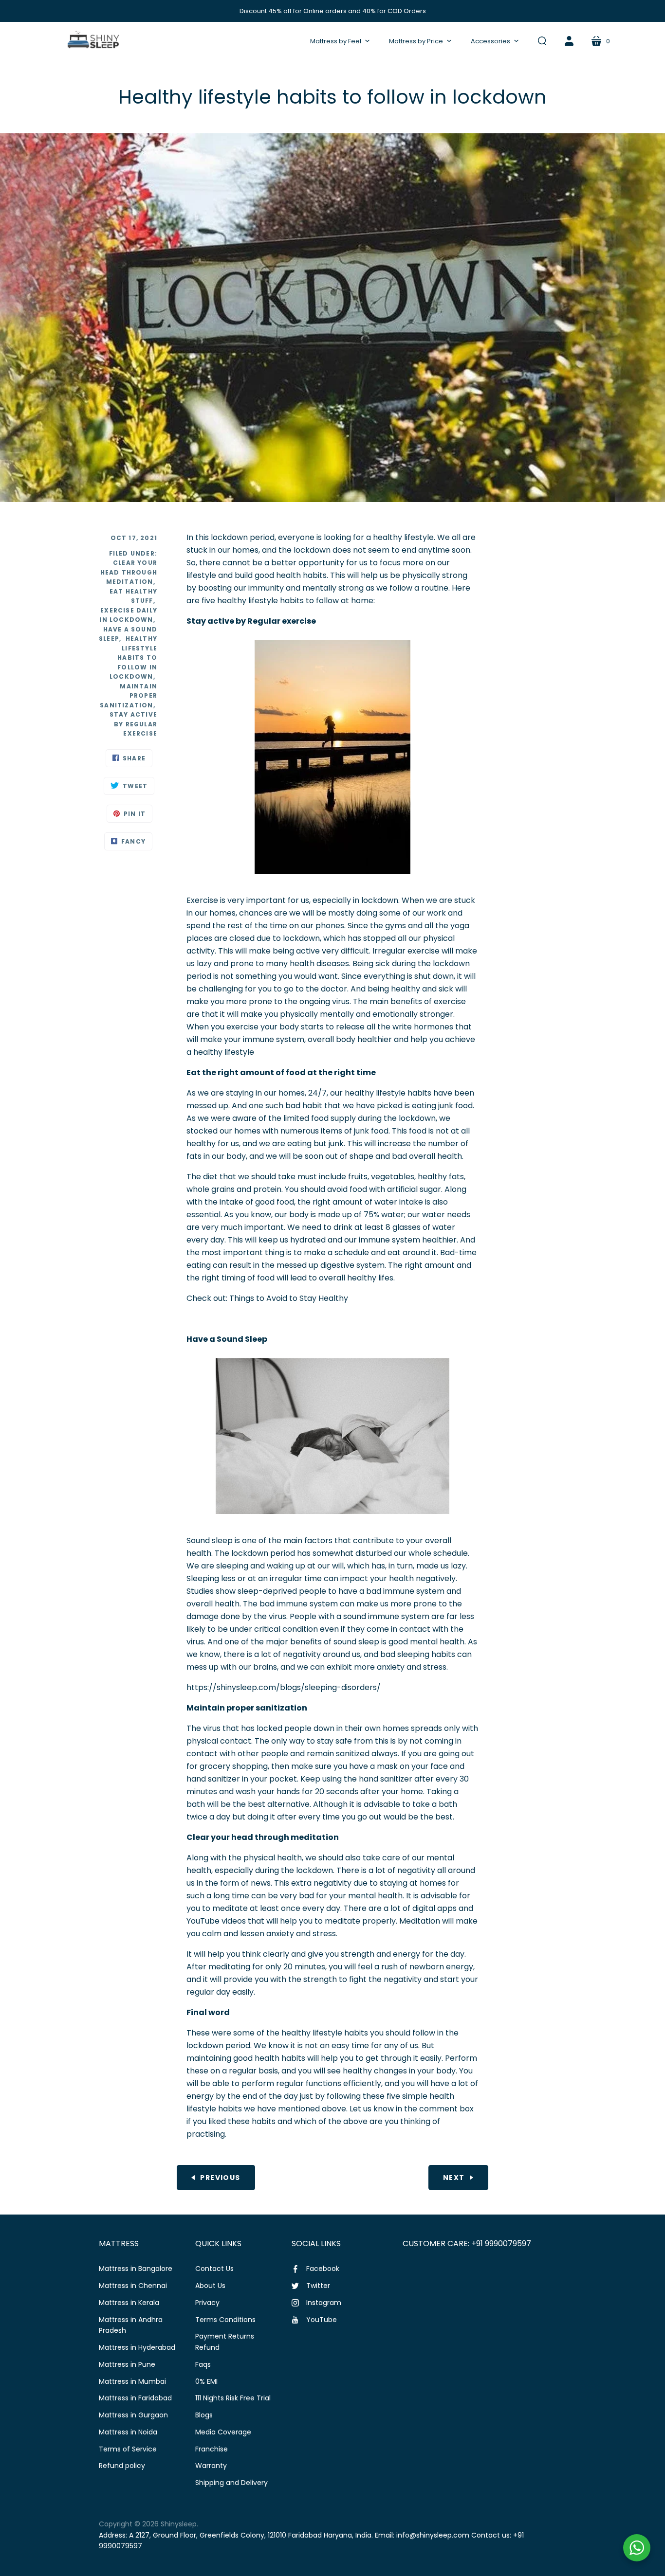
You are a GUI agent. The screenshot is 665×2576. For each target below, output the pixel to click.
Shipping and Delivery (231, 2483)
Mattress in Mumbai (132, 2381)
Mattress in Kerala (129, 2303)
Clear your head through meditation (129, 572)
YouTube (322, 2320)
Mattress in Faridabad (135, 2398)
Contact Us (214, 2269)
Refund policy (122, 2466)
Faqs (203, 2364)
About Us (210, 2286)
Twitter (318, 2286)
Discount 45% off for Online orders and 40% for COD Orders (333, 11)
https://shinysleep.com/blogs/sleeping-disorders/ (284, 1687)
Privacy (207, 2303)
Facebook (323, 2269)
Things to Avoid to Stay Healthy (289, 1298)
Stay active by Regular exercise (133, 724)
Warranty (211, 2466)
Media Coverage (223, 2432)
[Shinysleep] (93, 41)
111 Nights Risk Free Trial (233, 2398)
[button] (340, 41)
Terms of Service (128, 2449)
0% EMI (206, 2381)
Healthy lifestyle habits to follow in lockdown (133, 658)
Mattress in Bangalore (136, 2269)
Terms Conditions (225, 2320)
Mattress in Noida (128, 2432)
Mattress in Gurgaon (133, 2415)
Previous (220, 2178)
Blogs (204, 2415)
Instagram (324, 2303)
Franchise (212, 2449)
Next (454, 2178)
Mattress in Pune (127, 2364)
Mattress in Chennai (133, 2286)
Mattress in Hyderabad (137, 2347)
